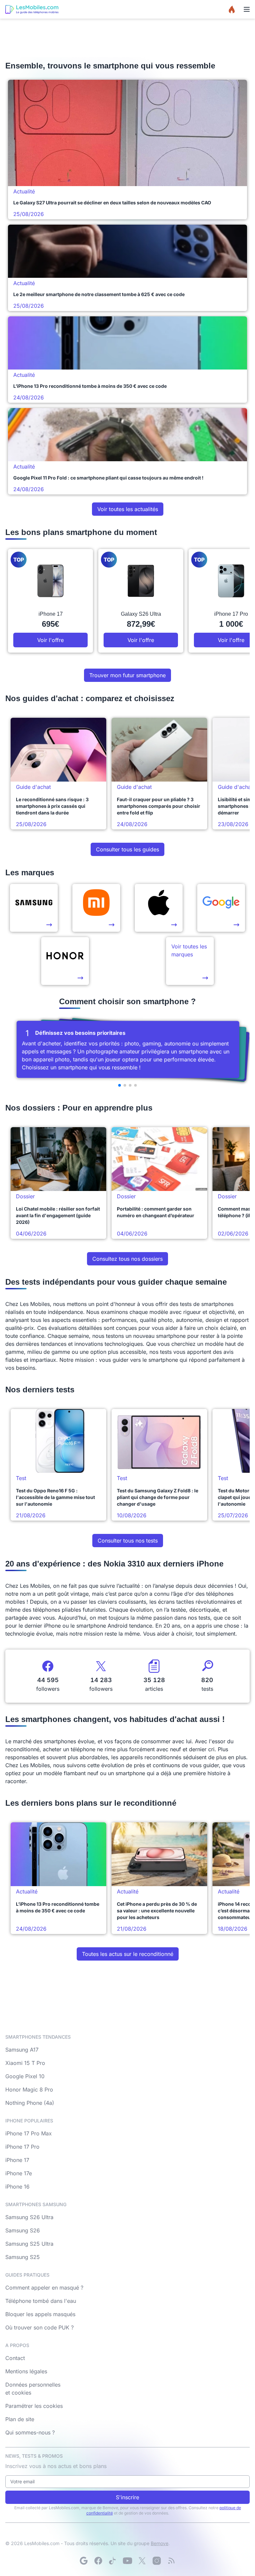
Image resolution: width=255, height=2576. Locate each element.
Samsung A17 (22, 2050)
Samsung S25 (23, 2257)
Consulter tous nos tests (128, 1541)
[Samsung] (34, 908)
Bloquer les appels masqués (40, 2314)
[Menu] (247, 9)
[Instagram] (157, 2561)
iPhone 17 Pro (22, 2147)
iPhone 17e (19, 2173)
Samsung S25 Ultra (29, 2244)
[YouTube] (127, 2561)
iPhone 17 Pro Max (29, 2133)
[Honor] (65, 961)
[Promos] (232, 9)
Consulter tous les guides (127, 849)
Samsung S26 (23, 2230)
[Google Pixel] (221, 908)
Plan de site (20, 2419)
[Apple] (159, 908)
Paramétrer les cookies (34, 2406)
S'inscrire (127, 2497)
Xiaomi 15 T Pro (25, 2063)
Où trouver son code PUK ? (40, 2327)
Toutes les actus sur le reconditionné (128, 1954)
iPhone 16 (17, 2187)
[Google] (84, 2561)
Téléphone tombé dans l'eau (41, 2301)
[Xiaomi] (96, 908)
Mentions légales (26, 2371)
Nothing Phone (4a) (30, 2103)
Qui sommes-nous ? (30, 2432)
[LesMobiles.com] (32, 9)
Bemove (160, 2543)
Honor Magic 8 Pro (29, 2090)
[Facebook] (98, 2561)
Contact (15, 2358)
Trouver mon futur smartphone (127, 675)
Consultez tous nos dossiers (127, 1259)
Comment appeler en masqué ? (44, 2288)
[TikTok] (113, 2561)
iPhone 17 (17, 2160)
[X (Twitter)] (142, 2561)
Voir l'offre (50, 640)
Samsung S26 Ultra (29, 2217)
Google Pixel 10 (25, 2076)
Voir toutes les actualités (128, 509)
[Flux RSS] (171, 2561)
